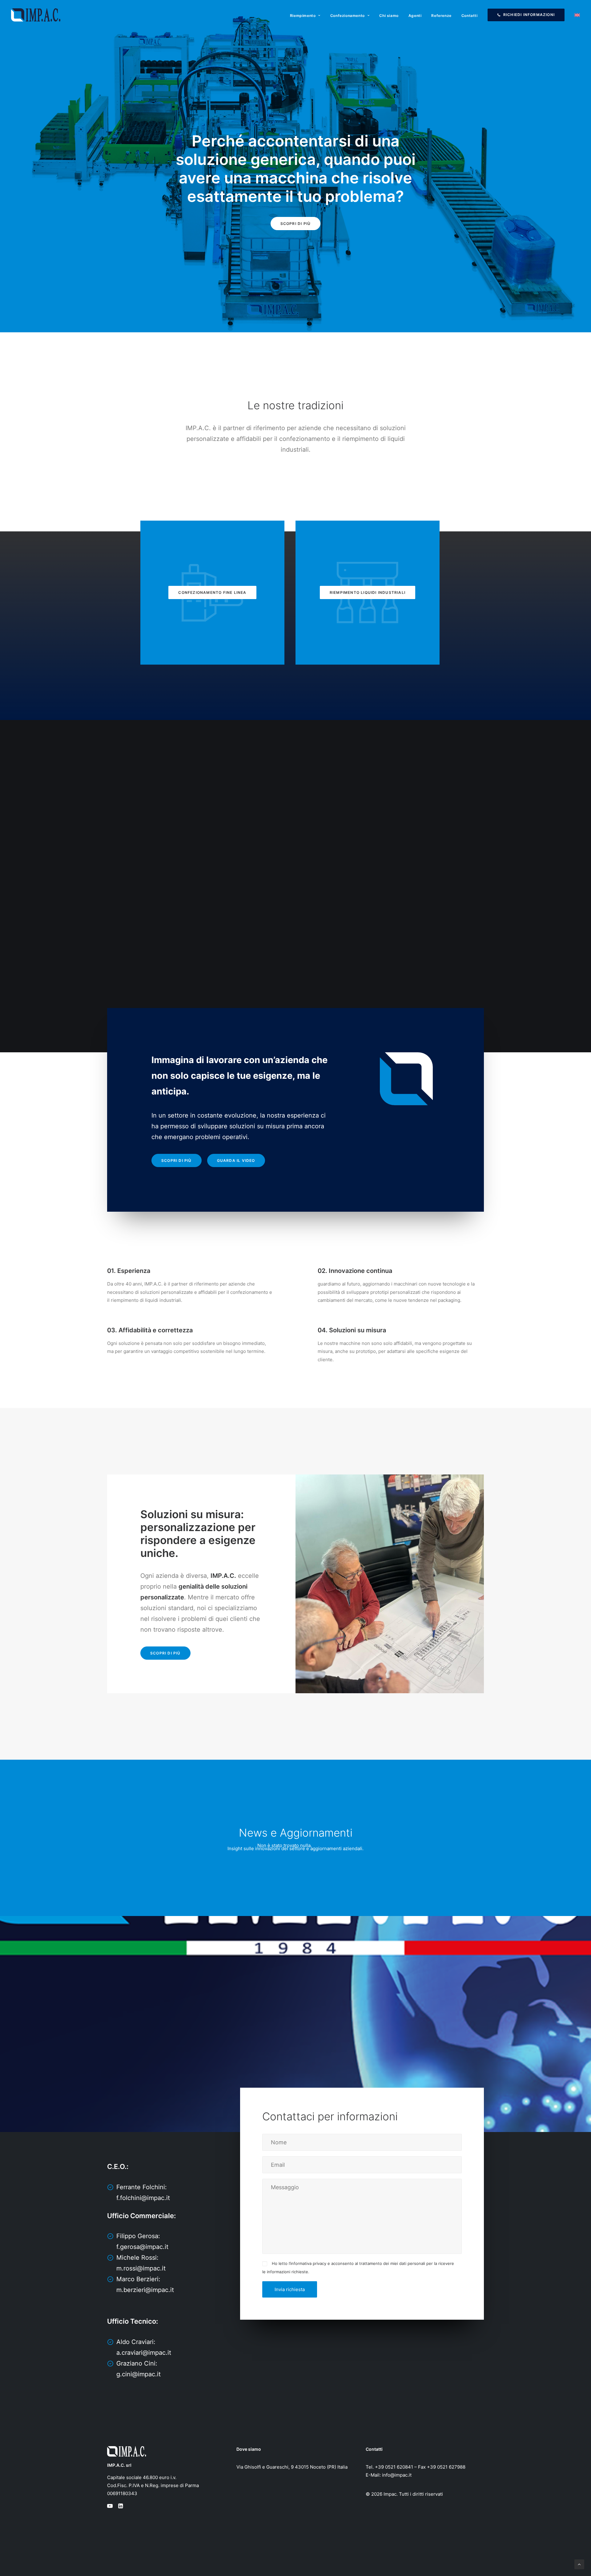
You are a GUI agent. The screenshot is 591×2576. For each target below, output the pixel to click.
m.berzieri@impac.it (145, 2290)
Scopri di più (296, 224)
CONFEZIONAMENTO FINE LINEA (212, 592)
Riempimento (303, 16)
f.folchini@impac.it (143, 2198)
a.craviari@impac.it (144, 2353)
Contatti (470, 16)
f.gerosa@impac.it (142, 2247)
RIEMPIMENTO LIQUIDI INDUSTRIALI (368, 592)
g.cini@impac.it (139, 2374)
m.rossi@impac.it (141, 2268)
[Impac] (36, 15)
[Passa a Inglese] (575, 15)
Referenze (441, 16)
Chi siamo (389, 16)
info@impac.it (397, 2475)
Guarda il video (236, 1160)
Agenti (415, 16)
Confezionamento (348, 16)
